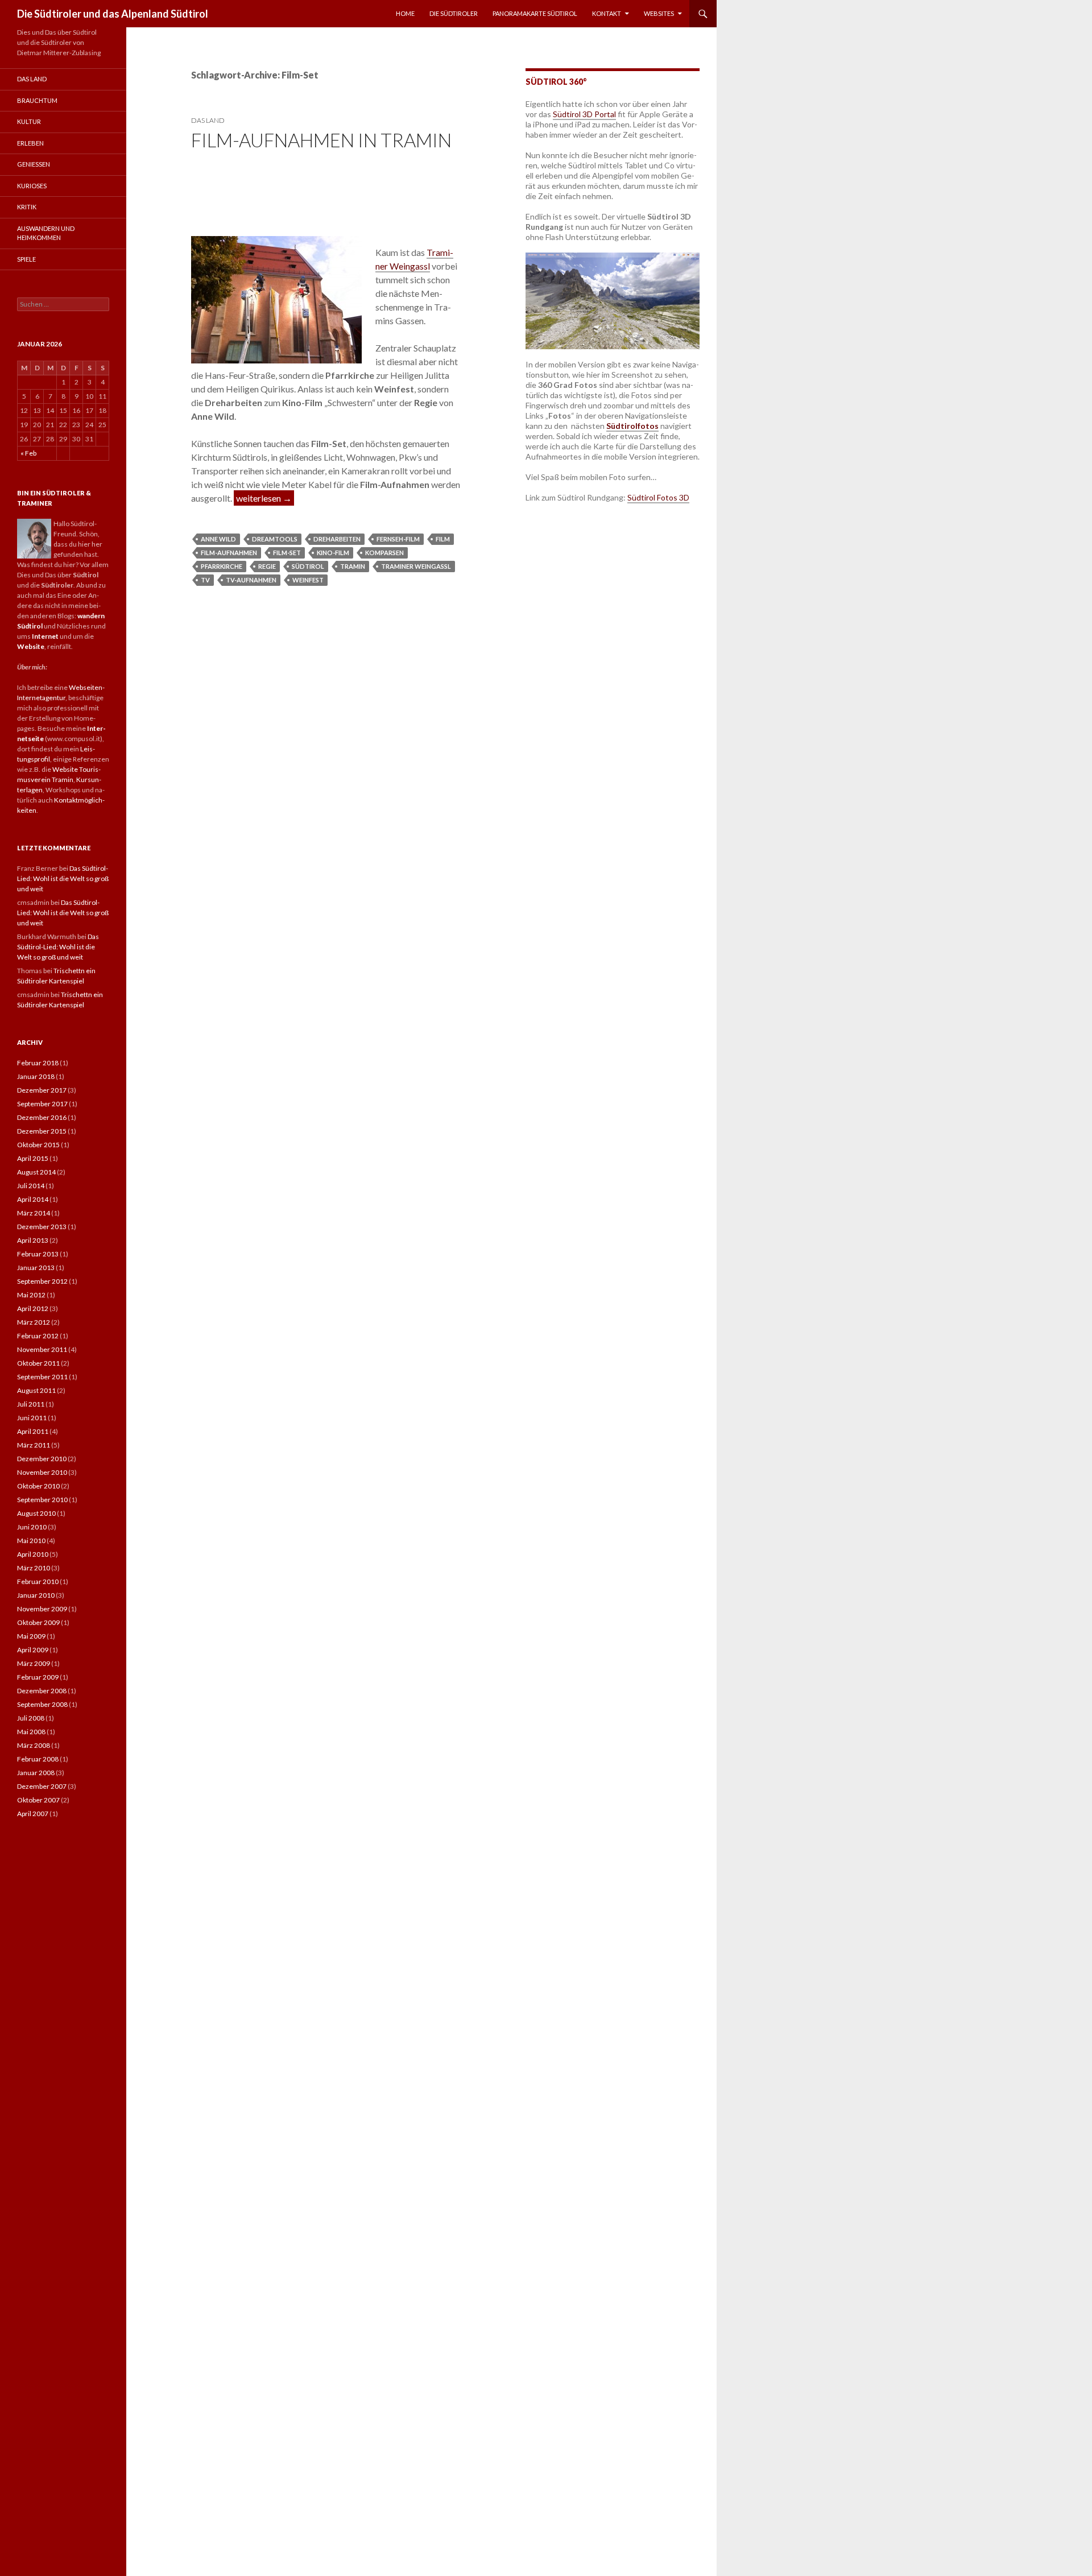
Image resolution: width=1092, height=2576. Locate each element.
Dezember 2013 (42, 1227)
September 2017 (42, 1104)
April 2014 (33, 1199)
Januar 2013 (36, 1268)
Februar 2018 (38, 1063)
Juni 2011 (32, 1418)
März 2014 (34, 1213)
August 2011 (36, 1390)
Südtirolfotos (632, 426)
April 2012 (33, 1308)
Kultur (29, 121)
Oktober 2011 (38, 1363)
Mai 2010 (31, 1541)
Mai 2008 (31, 1732)
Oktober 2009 (38, 1622)
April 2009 (33, 1650)
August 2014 (36, 1172)
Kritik (27, 207)
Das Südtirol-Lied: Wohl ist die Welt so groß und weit (63, 878)
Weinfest (308, 580)
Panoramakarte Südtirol (535, 13)
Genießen (34, 164)
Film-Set (287, 553)
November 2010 (42, 1472)
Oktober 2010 (38, 1486)
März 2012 (34, 1322)
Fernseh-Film (398, 539)
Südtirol (308, 566)
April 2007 (33, 1814)
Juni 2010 (32, 1527)
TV (205, 580)
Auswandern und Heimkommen (46, 233)
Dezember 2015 (42, 1131)
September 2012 (42, 1281)
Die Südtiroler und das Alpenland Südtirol (113, 14)
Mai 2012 (31, 1295)
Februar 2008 (38, 1759)
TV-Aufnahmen (251, 580)
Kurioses (32, 186)
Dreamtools (275, 539)
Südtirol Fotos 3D (658, 497)
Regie (267, 566)
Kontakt (607, 13)
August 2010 (36, 1513)
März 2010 (34, 1568)
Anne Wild (218, 539)
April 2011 (33, 1431)
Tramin (353, 566)
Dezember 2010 (42, 1459)
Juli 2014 (31, 1186)
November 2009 (42, 1609)
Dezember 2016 (42, 1117)
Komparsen (384, 553)
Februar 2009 (38, 1677)
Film (443, 539)
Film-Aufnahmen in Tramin (321, 140)
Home (405, 13)
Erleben (30, 143)
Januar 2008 (36, 1773)
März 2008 (34, 1745)
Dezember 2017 (42, 1090)
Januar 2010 (36, 1595)
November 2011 (42, 1349)
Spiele (26, 259)
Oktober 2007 (38, 1800)
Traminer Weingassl (416, 566)
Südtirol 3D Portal (584, 114)
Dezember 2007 (42, 1786)
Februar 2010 (38, 1581)
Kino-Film (333, 553)
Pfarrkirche (222, 566)
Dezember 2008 (42, 1691)
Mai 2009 (31, 1636)
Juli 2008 (31, 1718)
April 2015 (33, 1158)
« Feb (28, 453)
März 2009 (34, 1663)
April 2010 (33, 1554)
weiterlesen (265, 498)
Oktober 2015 (38, 1145)
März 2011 (34, 1445)
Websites (659, 13)
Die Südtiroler (454, 13)
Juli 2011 (31, 1404)
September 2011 (42, 1377)
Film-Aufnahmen (229, 553)
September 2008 (42, 1704)
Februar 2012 (38, 1336)
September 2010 (42, 1500)
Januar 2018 (36, 1076)
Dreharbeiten (337, 539)
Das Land (208, 120)
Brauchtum (37, 100)
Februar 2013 (38, 1254)
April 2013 (33, 1240)
